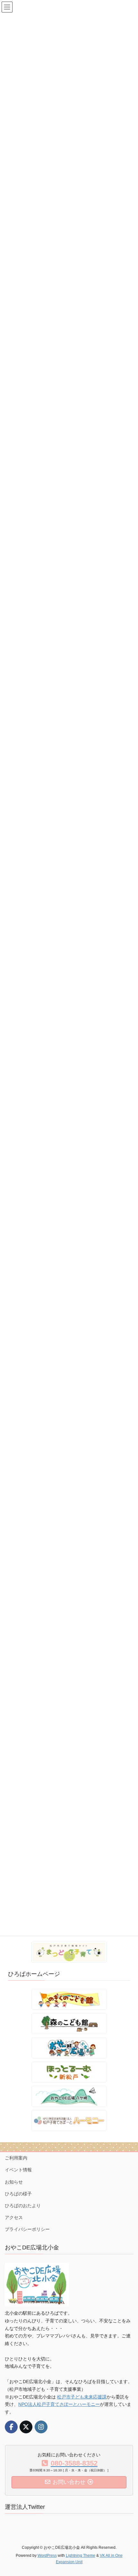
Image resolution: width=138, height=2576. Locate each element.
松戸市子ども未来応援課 (82, 2397)
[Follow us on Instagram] (41, 2427)
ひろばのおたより (23, 2206)
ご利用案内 (16, 2158)
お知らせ (14, 2182)
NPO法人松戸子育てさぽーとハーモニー (59, 2404)
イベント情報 (18, 2170)
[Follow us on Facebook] (11, 2427)
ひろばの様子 (18, 2194)
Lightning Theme (81, 2556)
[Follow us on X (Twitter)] (26, 2427)
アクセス (14, 2217)
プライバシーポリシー (27, 2229)
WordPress (47, 2556)
